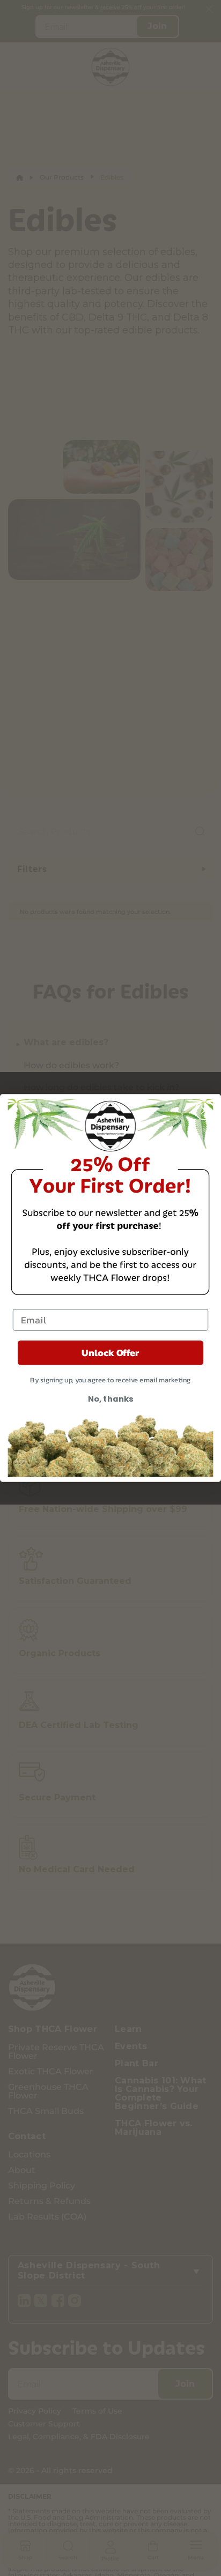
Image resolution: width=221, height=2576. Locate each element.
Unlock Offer (110, 1353)
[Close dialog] (205, 1110)
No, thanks (110, 1399)
